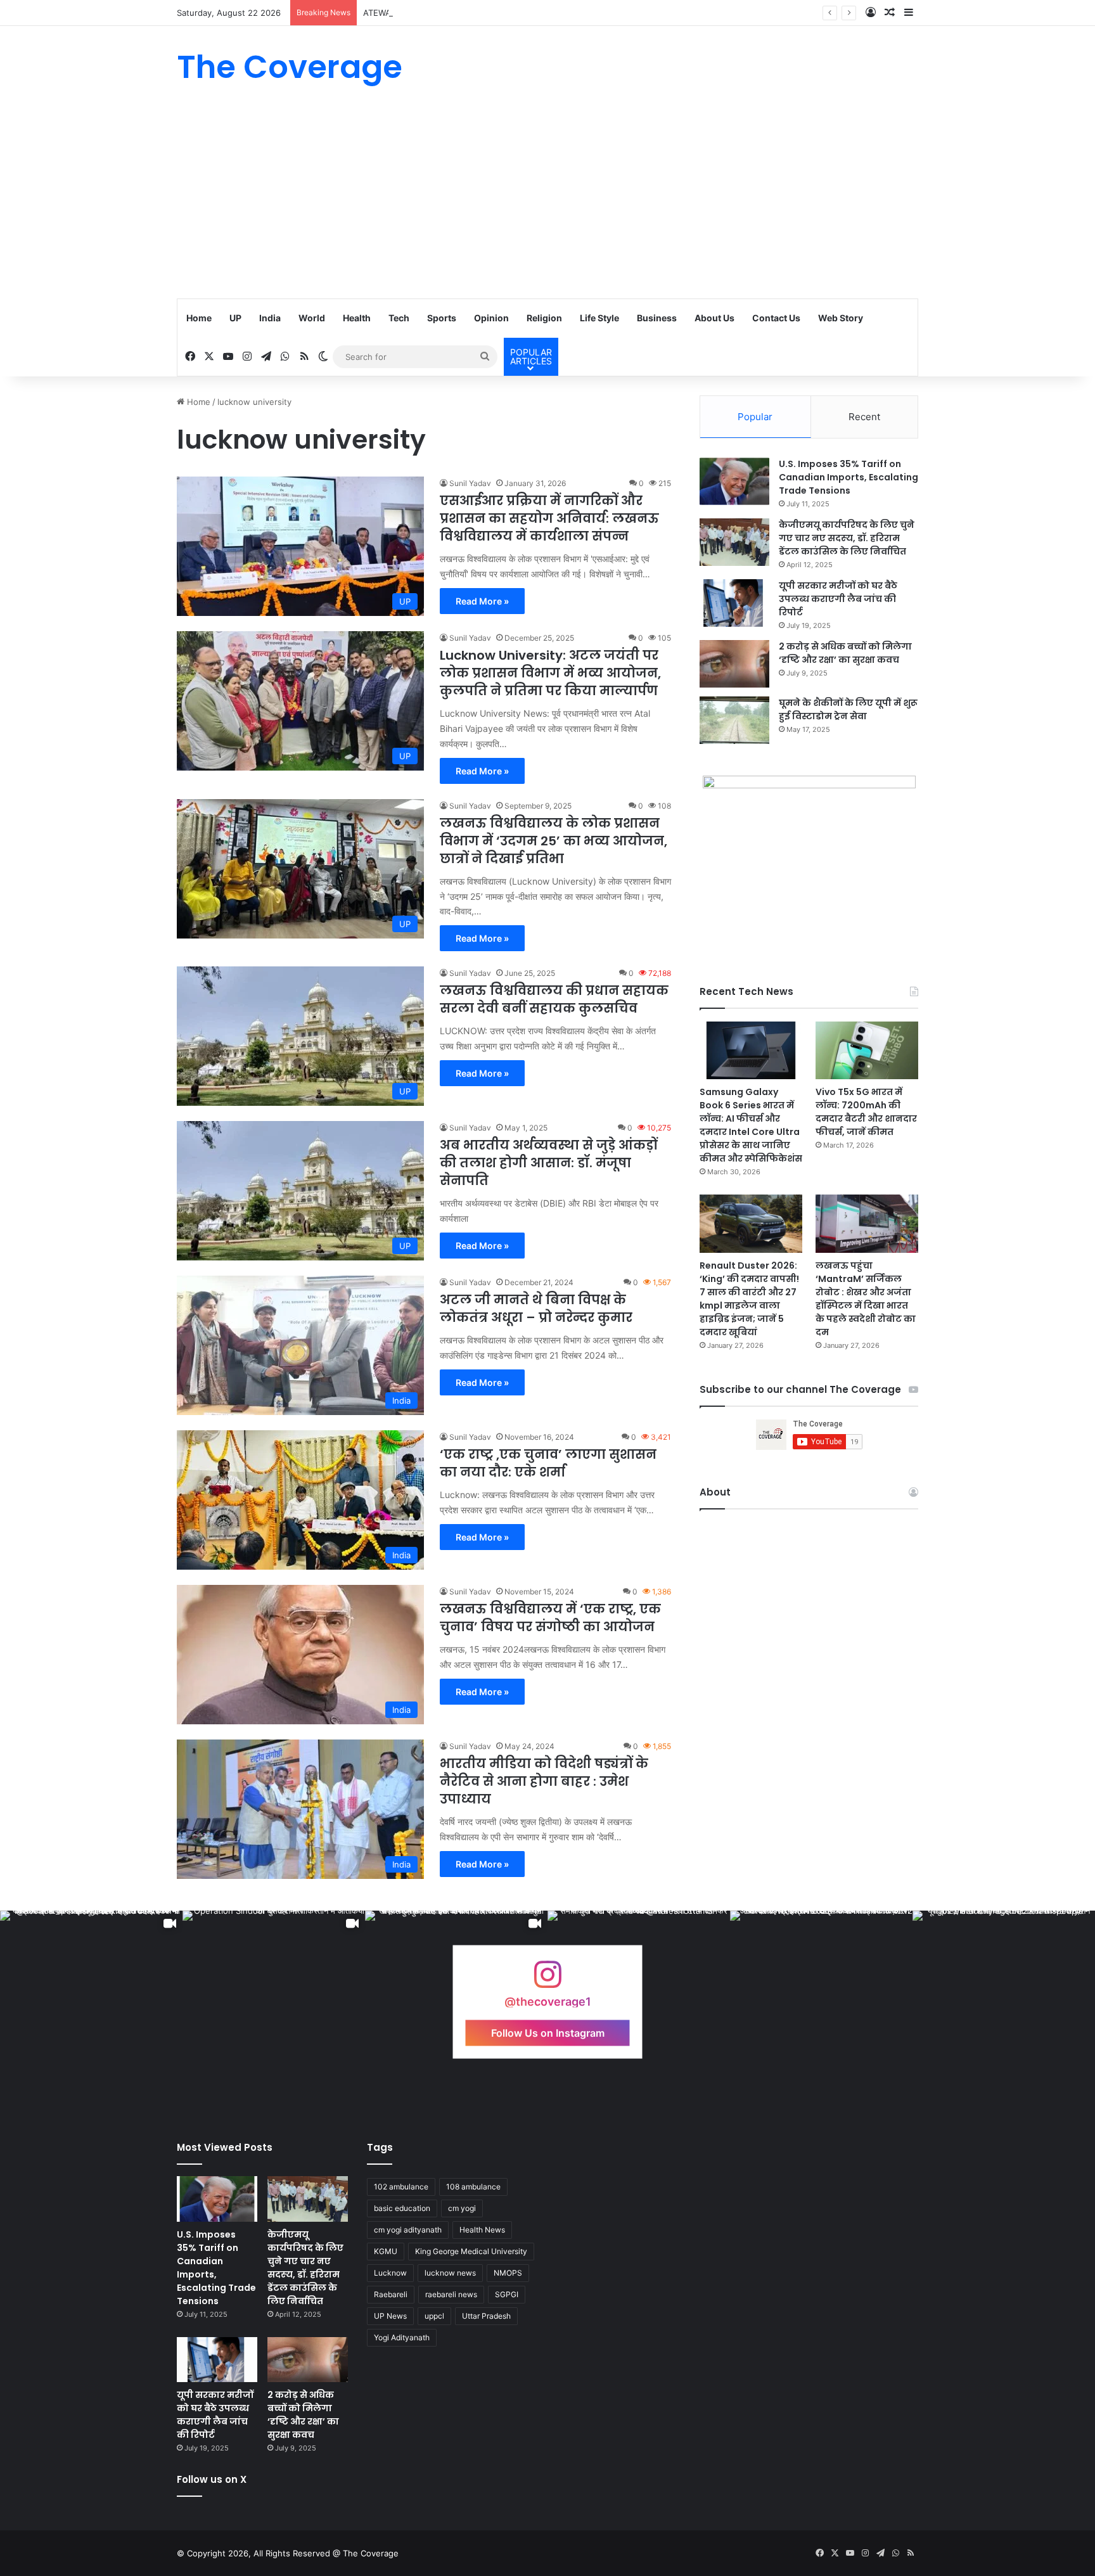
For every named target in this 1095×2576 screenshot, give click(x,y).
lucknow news (450, 2273)
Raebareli (391, 2294)
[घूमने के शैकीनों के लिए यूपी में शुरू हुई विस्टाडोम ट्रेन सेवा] (734, 720)
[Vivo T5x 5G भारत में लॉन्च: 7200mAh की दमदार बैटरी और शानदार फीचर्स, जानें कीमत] (867, 1050)
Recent (864, 417)
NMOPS (508, 2273)
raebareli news (451, 2294)
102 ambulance (401, 2187)
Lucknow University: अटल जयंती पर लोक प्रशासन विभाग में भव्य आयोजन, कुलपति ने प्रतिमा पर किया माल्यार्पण (550, 673)
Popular (755, 417)
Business (657, 318)
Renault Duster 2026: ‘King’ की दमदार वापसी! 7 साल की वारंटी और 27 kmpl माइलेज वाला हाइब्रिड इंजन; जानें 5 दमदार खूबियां (749, 1299)
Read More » (482, 601)
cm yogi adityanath (408, 2230)
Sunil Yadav (470, 483)
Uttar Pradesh (486, 2316)
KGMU (386, 2251)
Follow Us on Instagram (548, 2033)
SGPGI (507, 2294)
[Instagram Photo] (821, 2002)
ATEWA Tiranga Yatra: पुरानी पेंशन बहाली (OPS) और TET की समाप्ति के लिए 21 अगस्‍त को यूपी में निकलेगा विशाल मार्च (552, 13)
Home (199, 318)
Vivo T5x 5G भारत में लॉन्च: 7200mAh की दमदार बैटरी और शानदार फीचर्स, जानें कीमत (866, 1112)
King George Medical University (471, 2251)
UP (235, 318)
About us (714, 318)
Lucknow (390, 2273)
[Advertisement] (547, 203)
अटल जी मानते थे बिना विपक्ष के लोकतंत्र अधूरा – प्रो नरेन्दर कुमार (536, 1309)
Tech (399, 318)
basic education (402, 2208)
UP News (390, 2316)
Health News (482, 2230)
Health (357, 318)
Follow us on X (212, 2479)
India (270, 318)
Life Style (599, 318)
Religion (544, 318)
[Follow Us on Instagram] (547, 1981)
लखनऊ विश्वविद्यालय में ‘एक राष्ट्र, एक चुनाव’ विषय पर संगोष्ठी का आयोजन (550, 1618)
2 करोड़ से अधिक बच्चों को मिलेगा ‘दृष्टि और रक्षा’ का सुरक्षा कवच (845, 653)
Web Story (841, 318)
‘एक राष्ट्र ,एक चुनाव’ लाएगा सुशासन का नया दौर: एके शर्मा (548, 1463)
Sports (442, 318)
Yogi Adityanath (402, 2337)
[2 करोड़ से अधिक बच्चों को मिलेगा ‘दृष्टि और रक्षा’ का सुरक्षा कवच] (734, 664)
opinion (491, 318)
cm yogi (462, 2208)
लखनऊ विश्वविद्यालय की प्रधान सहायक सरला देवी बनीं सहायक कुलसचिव (554, 999)
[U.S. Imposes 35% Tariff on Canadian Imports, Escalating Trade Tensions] (734, 481)
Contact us (776, 318)
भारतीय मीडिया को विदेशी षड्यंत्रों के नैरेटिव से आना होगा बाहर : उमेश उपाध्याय (544, 1781)
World (312, 318)
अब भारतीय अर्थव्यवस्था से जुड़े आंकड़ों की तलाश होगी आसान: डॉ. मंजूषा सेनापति (548, 1163)
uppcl (434, 2316)
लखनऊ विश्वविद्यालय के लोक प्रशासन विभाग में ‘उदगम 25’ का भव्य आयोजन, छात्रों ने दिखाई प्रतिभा (554, 841)
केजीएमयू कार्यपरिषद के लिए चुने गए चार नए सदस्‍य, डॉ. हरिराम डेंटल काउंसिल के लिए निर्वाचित (847, 538)
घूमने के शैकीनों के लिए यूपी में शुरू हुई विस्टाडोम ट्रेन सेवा (848, 709)
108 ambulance (473, 2187)
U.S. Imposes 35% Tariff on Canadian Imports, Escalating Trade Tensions (848, 477)
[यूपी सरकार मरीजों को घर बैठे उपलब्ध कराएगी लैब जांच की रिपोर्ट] (734, 603)
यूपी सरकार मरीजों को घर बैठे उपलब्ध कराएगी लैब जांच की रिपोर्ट (838, 599)
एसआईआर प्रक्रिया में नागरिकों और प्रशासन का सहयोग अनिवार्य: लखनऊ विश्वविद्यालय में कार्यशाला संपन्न (549, 518)
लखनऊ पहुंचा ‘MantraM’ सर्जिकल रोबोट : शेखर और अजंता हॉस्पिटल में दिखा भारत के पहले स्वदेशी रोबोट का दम (866, 1299)
